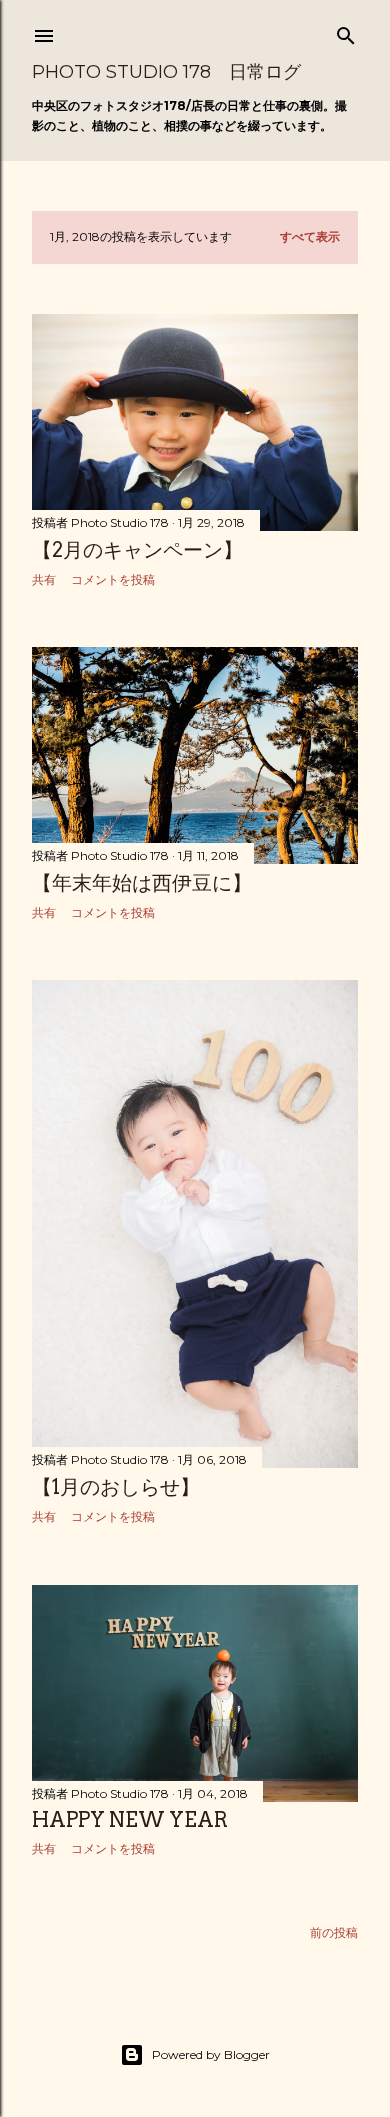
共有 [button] (44, 579)
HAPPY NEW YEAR (130, 1820)
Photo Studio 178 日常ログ (166, 72)
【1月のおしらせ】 (116, 1487)
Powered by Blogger (211, 2054)
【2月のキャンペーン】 (137, 550)
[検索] (346, 31)
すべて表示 (310, 236)
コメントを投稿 (113, 579)
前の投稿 (334, 1932)
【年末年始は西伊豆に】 (142, 883)
